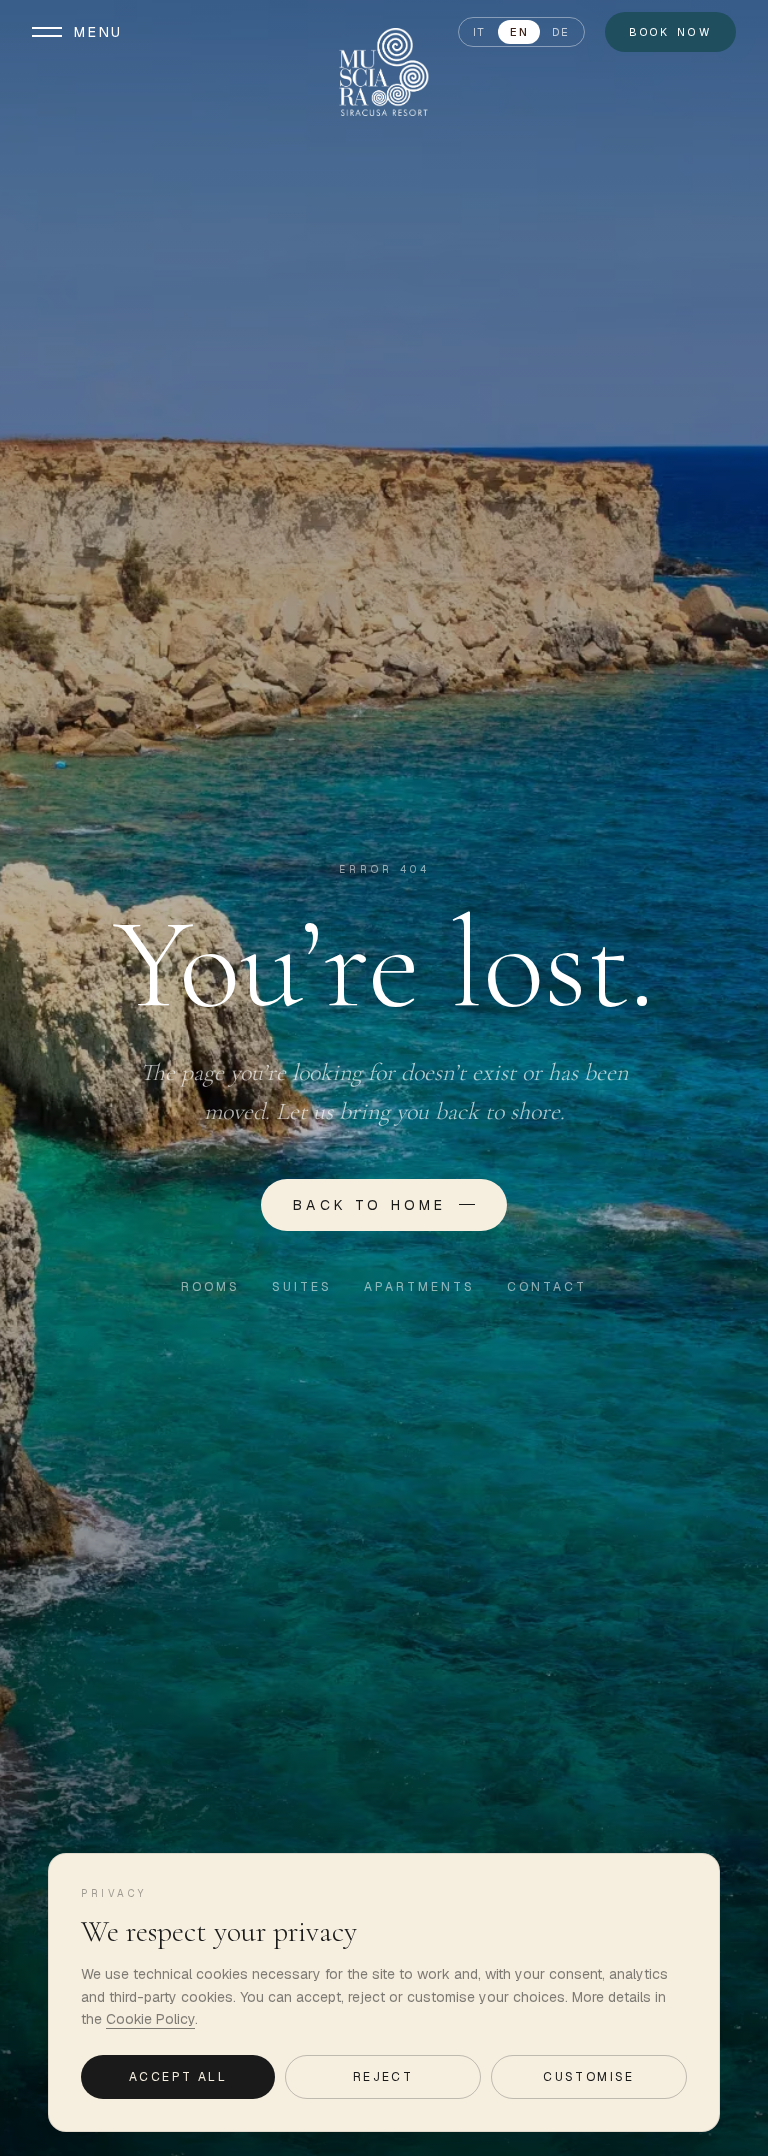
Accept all (178, 2077)
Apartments (419, 1287)
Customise (589, 2077)
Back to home (369, 1205)
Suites (302, 1287)
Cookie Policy (150, 2019)
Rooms (210, 1287)
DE (560, 32)
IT (479, 32)
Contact (547, 1287)
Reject (383, 2077)
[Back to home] (383, 72)
